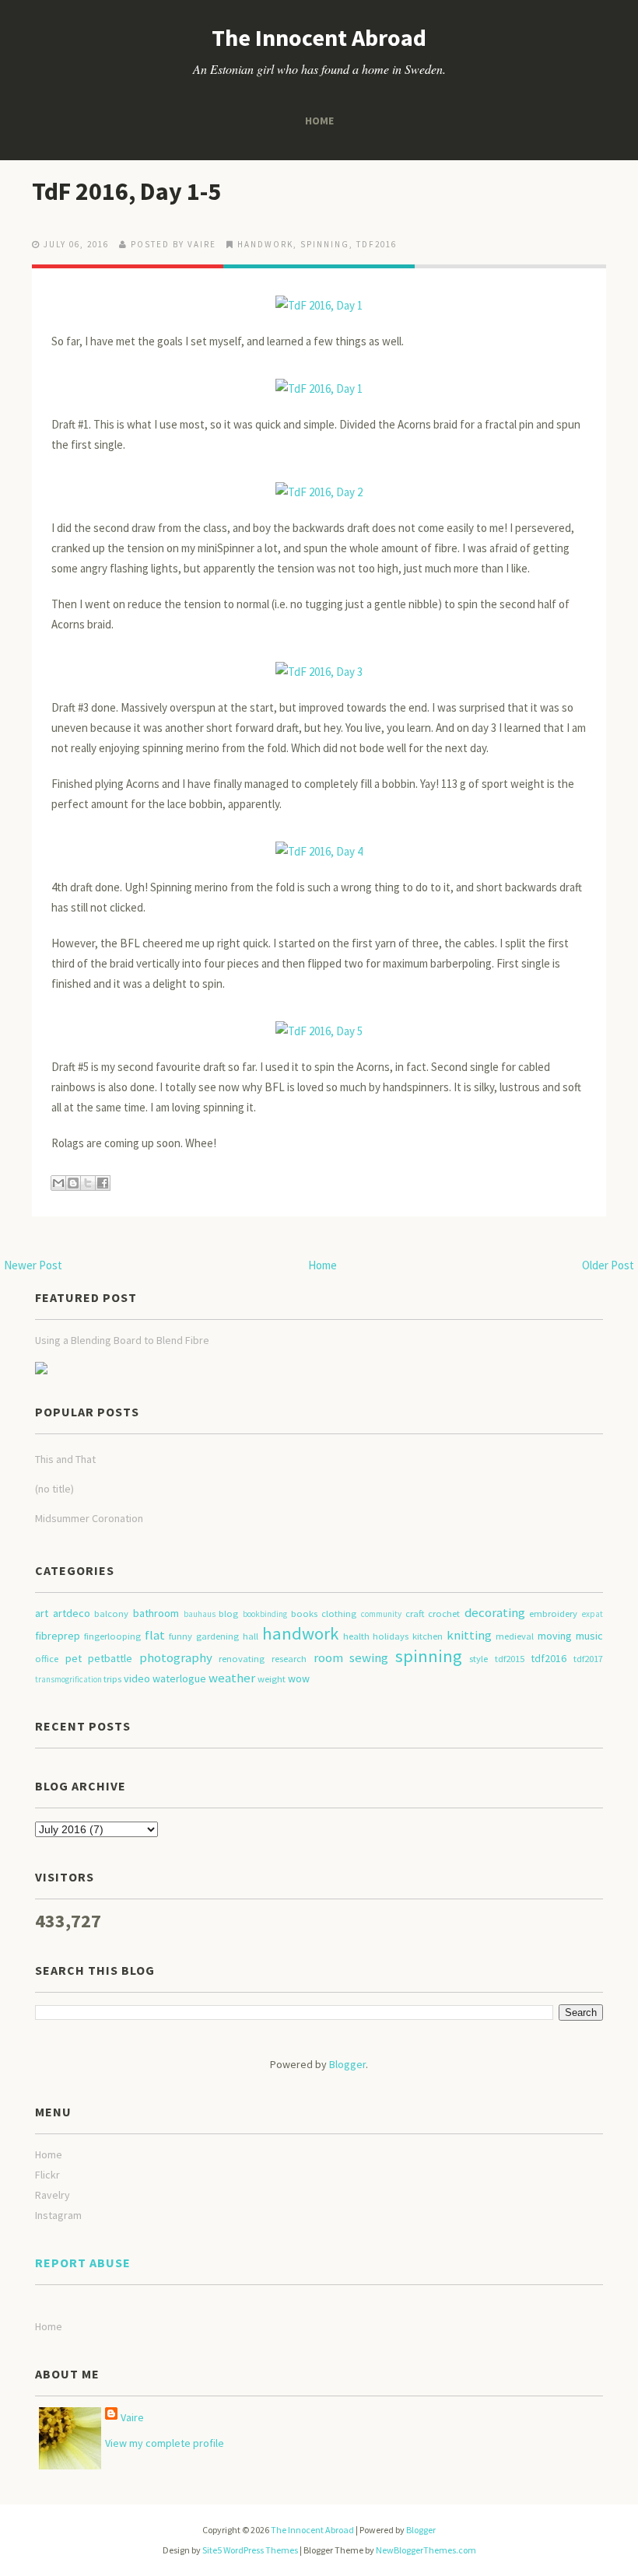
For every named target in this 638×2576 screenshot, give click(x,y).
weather (232, 1678)
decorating (495, 1612)
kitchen (428, 1636)
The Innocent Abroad (319, 37)
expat (592, 1614)
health (356, 1636)
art (42, 1613)
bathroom (156, 1613)
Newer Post (33, 1265)
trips (112, 1679)
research (289, 1659)
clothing (339, 1613)
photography (176, 1657)
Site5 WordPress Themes (250, 2550)
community (381, 1614)
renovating (242, 1659)
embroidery (553, 1613)
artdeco (72, 1613)
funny (181, 1636)
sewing (369, 1657)
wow (299, 1678)
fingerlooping (112, 1636)
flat (155, 1635)
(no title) (54, 1489)
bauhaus (200, 1614)
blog (228, 1613)
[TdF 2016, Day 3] (319, 665)
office (47, 1659)
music (589, 1636)
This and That (65, 1459)
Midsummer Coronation (89, 1518)
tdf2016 (377, 244)
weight (272, 1679)
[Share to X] (88, 1183)
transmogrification (68, 1679)
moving (555, 1636)
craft (415, 1613)
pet (74, 1658)
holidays (391, 1636)
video (137, 1678)
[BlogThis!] (73, 1183)
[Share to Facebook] (103, 1183)
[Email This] (58, 1183)
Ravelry (53, 2195)
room (328, 1657)
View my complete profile (165, 2443)
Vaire (132, 2417)
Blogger (347, 2064)
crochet (444, 1613)
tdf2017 (588, 1659)
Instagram (58, 2215)
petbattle (110, 1658)
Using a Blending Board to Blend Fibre (122, 1340)
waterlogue (179, 1678)
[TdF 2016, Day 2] (319, 485)
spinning (325, 244)
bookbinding (265, 1614)
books (304, 1613)
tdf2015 (510, 1659)
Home (319, 121)
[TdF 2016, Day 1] (319, 298)
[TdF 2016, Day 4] (319, 844)
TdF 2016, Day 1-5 (126, 191)
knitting (469, 1635)
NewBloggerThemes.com (426, 2550)
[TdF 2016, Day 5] (319, 1024)
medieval (515, 1636)
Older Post (608, 1265)
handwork (265, 244)
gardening (217, 1636)
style (478, 1659)
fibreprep (58, 1636)
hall (251, 1636)
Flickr (47, 2175)
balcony (111, 1613)
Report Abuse (83, 2263)
